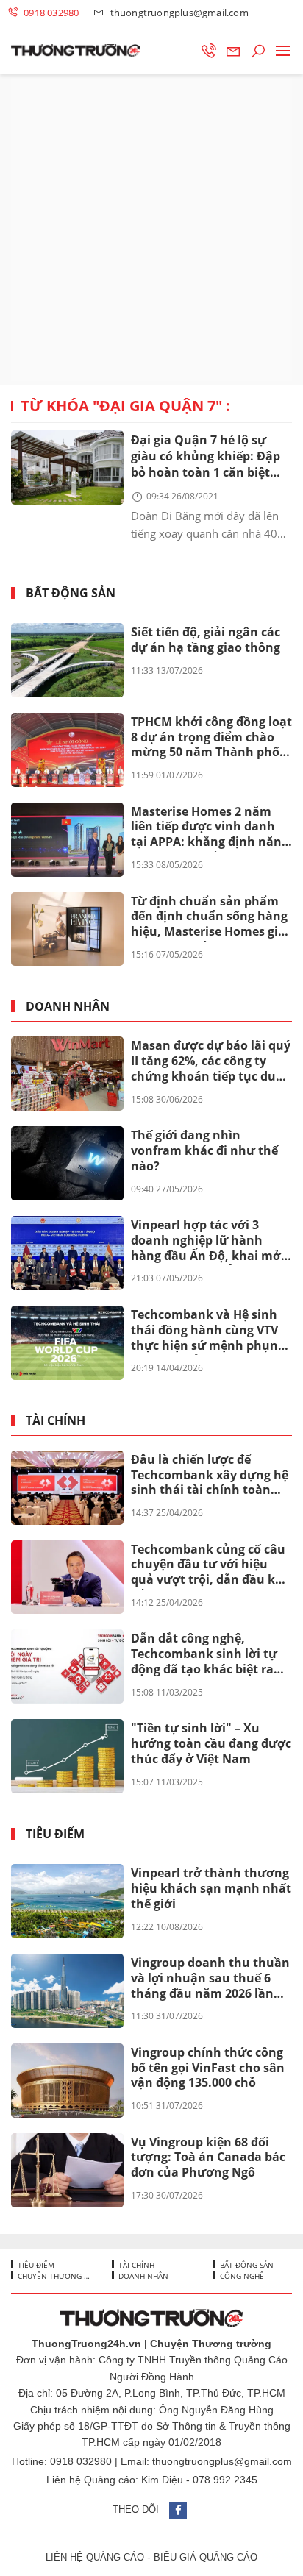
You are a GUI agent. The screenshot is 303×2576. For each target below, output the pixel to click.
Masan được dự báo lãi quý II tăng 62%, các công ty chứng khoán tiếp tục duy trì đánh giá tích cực (211, 1061)
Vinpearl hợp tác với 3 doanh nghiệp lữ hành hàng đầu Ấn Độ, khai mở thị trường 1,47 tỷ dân (206, 1241)
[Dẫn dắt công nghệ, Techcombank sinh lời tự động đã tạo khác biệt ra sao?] (67, 1666)
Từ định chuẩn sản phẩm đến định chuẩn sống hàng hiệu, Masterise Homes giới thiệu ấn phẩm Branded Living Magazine (210, 917)
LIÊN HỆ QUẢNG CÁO (95, 2557)
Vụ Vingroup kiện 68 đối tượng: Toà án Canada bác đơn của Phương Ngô (208, 2157)
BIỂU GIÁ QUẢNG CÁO (206, 2557)
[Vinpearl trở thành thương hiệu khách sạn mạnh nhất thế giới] (67, 1901)
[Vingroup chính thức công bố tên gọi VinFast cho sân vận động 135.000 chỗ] (67, 2081)
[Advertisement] (151, 230)
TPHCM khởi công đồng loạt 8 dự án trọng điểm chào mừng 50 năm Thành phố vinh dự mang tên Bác (211, 738)
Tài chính (56, 1421)
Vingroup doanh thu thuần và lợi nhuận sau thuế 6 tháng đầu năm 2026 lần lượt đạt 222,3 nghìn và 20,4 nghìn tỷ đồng (210, 1979)
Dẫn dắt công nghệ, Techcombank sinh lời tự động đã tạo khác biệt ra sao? (204, 1654)
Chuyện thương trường (53, 2276)
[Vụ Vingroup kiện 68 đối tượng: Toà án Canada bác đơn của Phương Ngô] (67, 2170)
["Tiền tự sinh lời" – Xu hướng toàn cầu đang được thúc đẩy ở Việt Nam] (67, 1756)
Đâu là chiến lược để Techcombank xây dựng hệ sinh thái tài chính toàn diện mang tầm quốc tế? (210, 1476)
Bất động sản (71, 593)
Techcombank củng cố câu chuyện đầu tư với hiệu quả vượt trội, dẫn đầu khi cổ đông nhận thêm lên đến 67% (211, 1565)
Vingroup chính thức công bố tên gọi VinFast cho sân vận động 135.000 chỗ (208, 2068)
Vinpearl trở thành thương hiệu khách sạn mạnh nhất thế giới (211, 1888)
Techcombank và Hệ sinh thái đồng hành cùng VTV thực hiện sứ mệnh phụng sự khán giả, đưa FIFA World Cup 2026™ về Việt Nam (208, 1331)
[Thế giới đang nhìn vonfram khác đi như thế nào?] (67, 1163)
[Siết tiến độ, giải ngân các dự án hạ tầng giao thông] (67, 660)
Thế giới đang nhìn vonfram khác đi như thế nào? (204, 1150)
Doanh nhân (68, 1007)
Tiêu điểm (55, 1834)
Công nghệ (241, 2276)
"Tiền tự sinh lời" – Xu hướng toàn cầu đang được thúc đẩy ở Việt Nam (211, 1743)
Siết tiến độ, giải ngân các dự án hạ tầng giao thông (206, 640)
